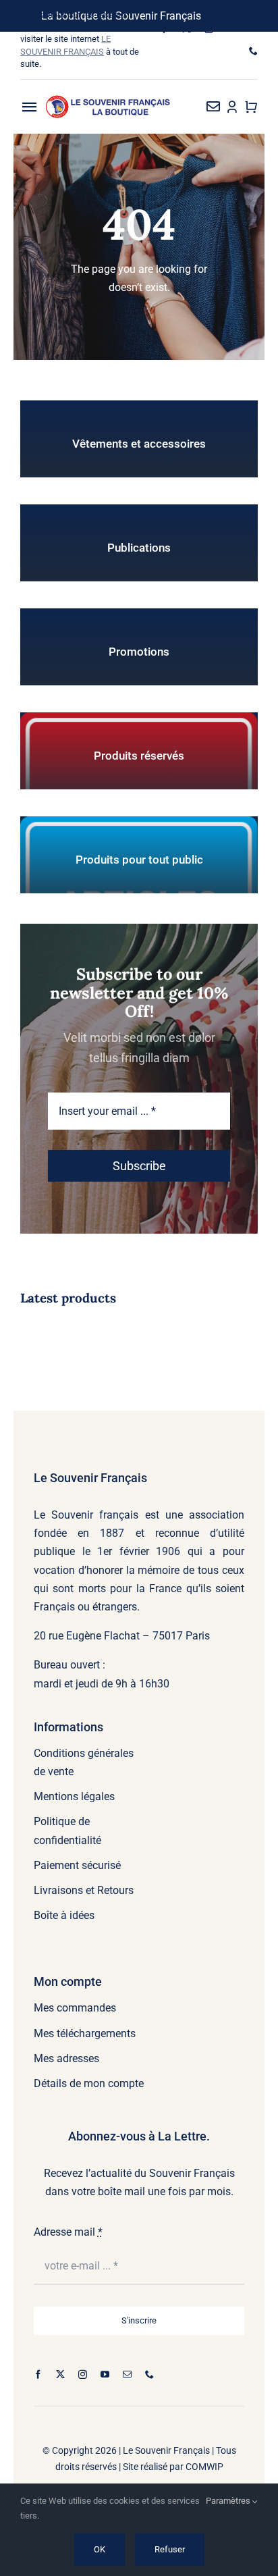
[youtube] (231, 29)
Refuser (170, 2549)
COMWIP (204, 2467)
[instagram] (209, 29)
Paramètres (229, 2501)
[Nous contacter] (213, 107)
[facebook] (164, 29)
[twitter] (187, 29)
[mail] (253, 29)
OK (100, 2549)
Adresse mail (68, 2232)
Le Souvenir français (86, 1515)
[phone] (253, 51)
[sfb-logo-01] (108, 100)
